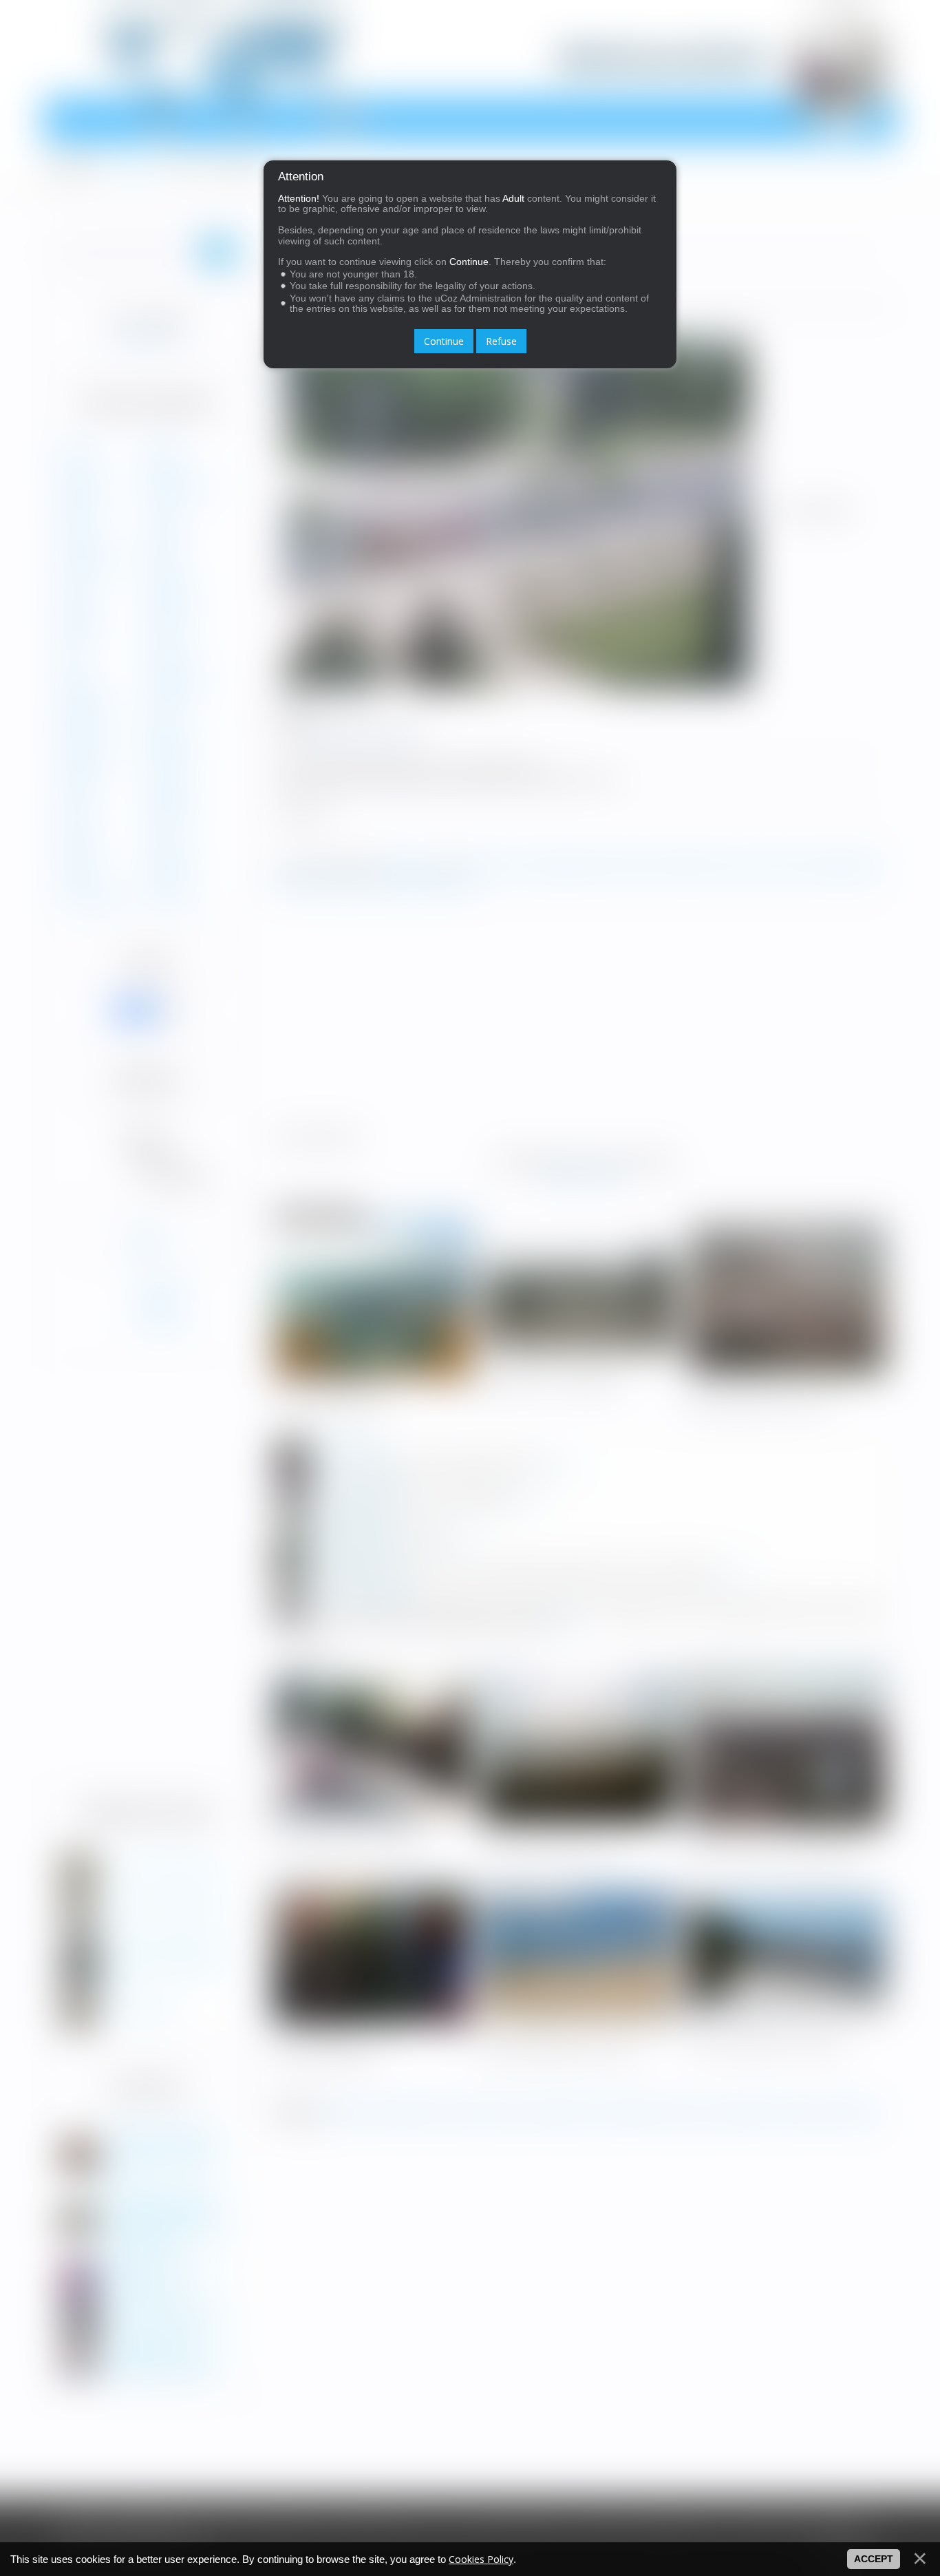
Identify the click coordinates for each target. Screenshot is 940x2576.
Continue (444, 341)
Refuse (501, 341)
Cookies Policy (481, 2559)
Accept (874, 2559)
